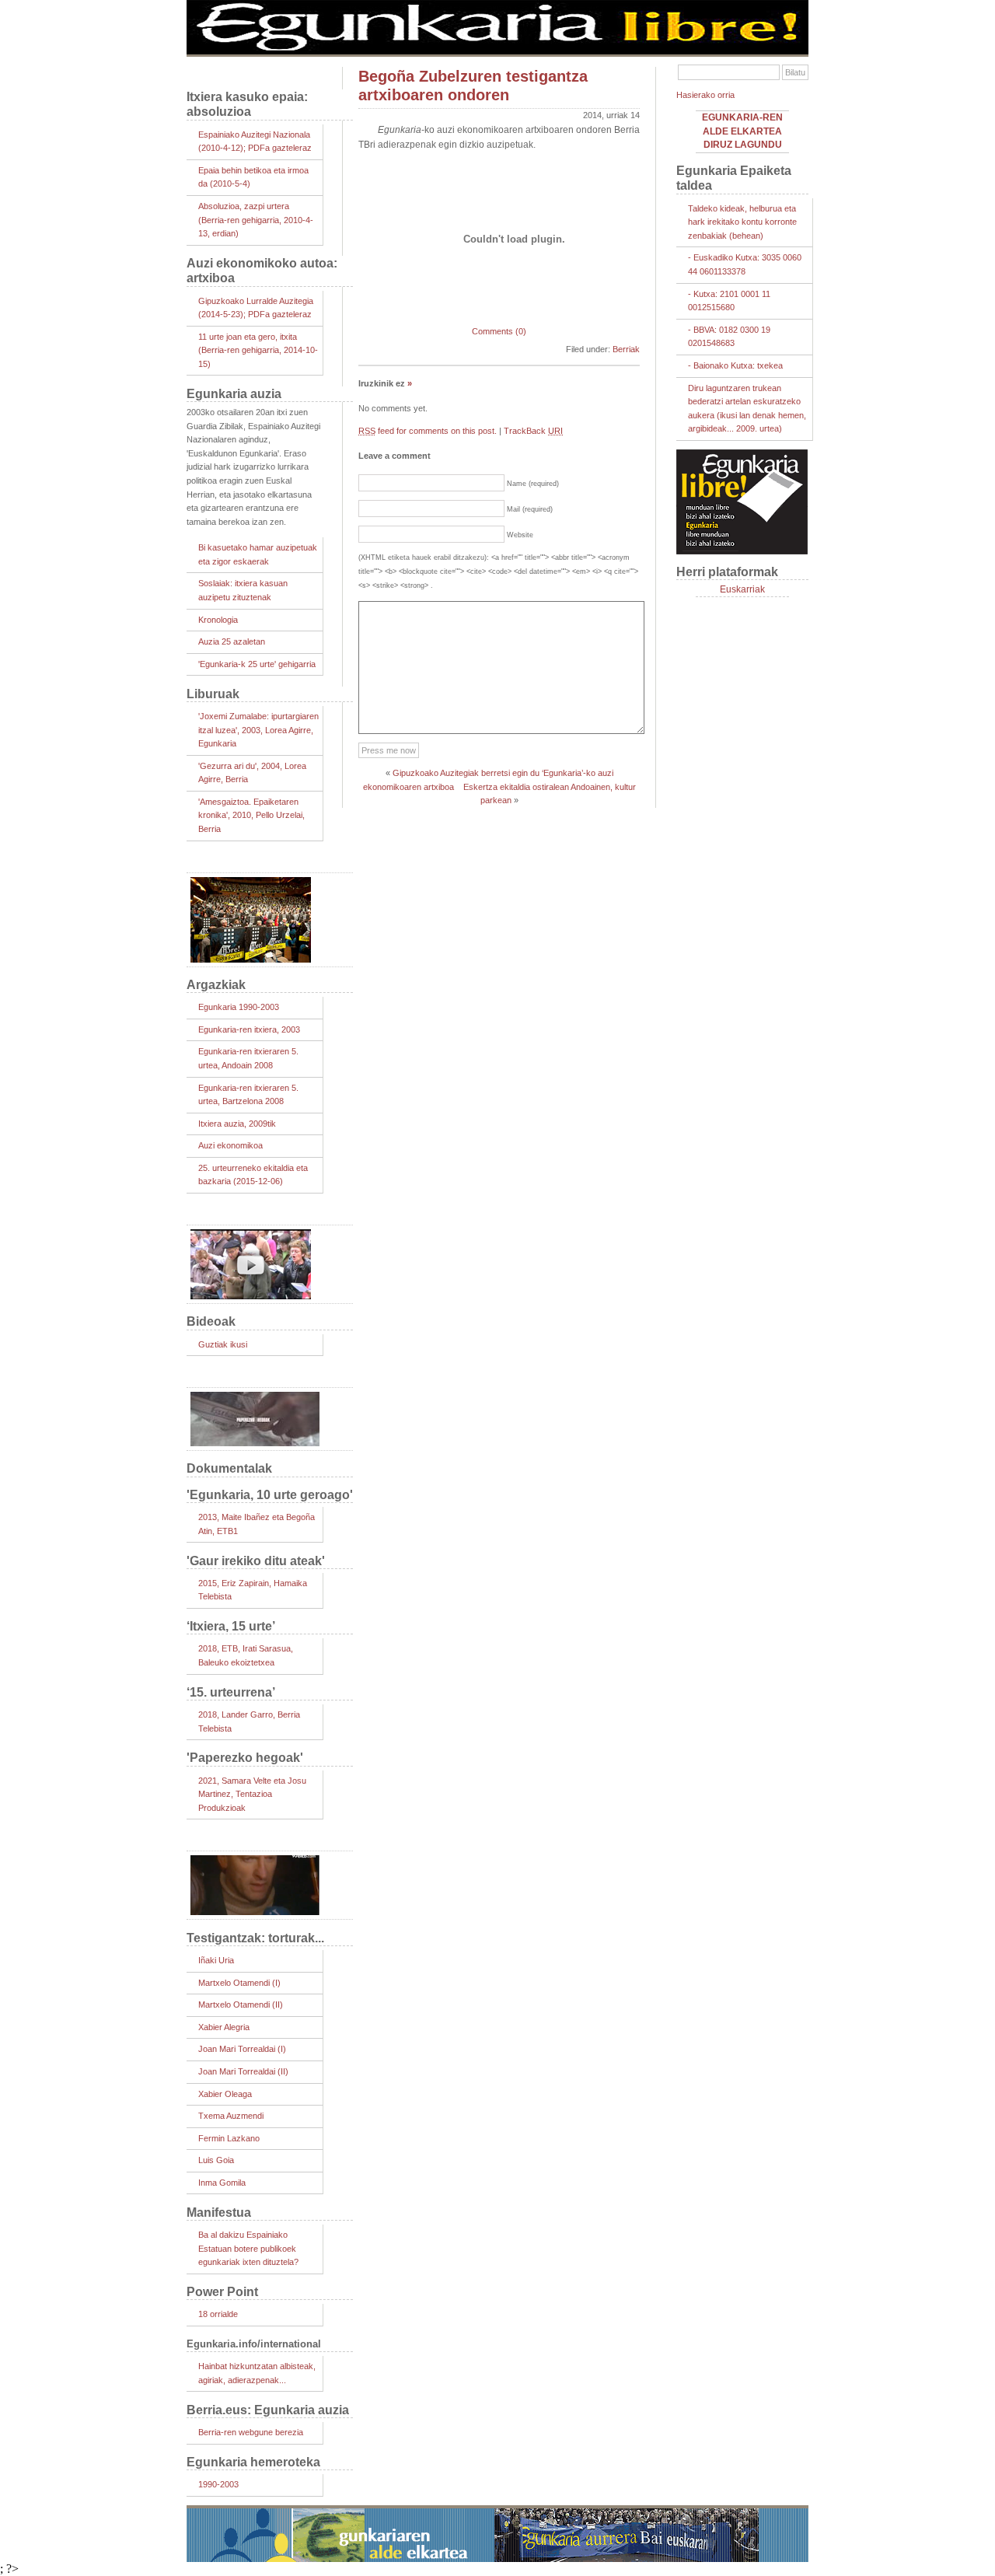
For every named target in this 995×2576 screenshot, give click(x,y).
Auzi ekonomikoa (230, 1145)
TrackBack (533, 431)
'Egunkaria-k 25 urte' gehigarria (257, 664)
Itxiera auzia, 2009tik (237, 1124)
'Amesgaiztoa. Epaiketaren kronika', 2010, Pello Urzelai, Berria (251, 815)
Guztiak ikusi (223, 1344)
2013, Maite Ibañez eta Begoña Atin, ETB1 (257, 1524)
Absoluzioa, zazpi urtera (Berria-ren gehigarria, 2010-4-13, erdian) (256, 220)
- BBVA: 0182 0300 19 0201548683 (729, 337)
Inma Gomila (222, 2183)
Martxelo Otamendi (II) (241, 2005)
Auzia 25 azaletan (232, 641)
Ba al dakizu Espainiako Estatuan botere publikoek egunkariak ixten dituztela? (248, 2248)
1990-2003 (218, 2484)
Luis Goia (216, 2160)
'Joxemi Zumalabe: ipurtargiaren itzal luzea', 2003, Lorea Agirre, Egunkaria (258, 730)
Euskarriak (742, 589)
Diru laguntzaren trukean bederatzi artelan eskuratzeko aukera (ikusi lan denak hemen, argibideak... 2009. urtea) (747, 409)
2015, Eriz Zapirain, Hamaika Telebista (253, 1590)
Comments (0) (499, 331)
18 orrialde (218, 2314)
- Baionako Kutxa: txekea (735, 365)
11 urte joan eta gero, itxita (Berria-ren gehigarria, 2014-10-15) (258, 350)
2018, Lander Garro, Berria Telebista (249, 1721)
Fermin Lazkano (229, 2138)
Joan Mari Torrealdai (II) (243, 2071)
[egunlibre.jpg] (497, 51)
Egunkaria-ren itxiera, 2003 (249, 1029)
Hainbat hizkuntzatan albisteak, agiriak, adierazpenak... (257, 2373)
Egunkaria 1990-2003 (239, 1007)
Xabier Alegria (224, 2027)
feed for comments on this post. (428, 431)
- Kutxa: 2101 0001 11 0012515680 (729, 301)
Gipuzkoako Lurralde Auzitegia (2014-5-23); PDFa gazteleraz (256, 308)
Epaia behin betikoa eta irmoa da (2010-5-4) (253, 177)
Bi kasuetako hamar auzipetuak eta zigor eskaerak (258, 554)
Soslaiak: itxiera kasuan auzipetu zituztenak (243, 590)
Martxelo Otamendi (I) (239, 1983)
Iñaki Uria (216, 1960)
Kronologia (218, 620)
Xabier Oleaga (225, 2094)
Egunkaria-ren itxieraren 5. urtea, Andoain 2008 (248, 1058)
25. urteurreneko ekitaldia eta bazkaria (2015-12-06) (253, 1175)
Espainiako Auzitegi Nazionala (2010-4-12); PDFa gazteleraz (255, 142)
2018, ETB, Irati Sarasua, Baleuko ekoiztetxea (246, 1655)
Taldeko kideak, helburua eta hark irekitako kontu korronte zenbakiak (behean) (742, 222)
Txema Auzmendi (231, 2116)
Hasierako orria (705, 95)
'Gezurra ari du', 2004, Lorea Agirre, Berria (252, 773)
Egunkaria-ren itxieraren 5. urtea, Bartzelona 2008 (248, 1095)
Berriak (626, 349)
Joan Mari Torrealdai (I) (242, 2049)
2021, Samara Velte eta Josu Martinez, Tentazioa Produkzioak (252, 1794)
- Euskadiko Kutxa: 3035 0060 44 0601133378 (745, 264)
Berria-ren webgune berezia (251, 2432)
